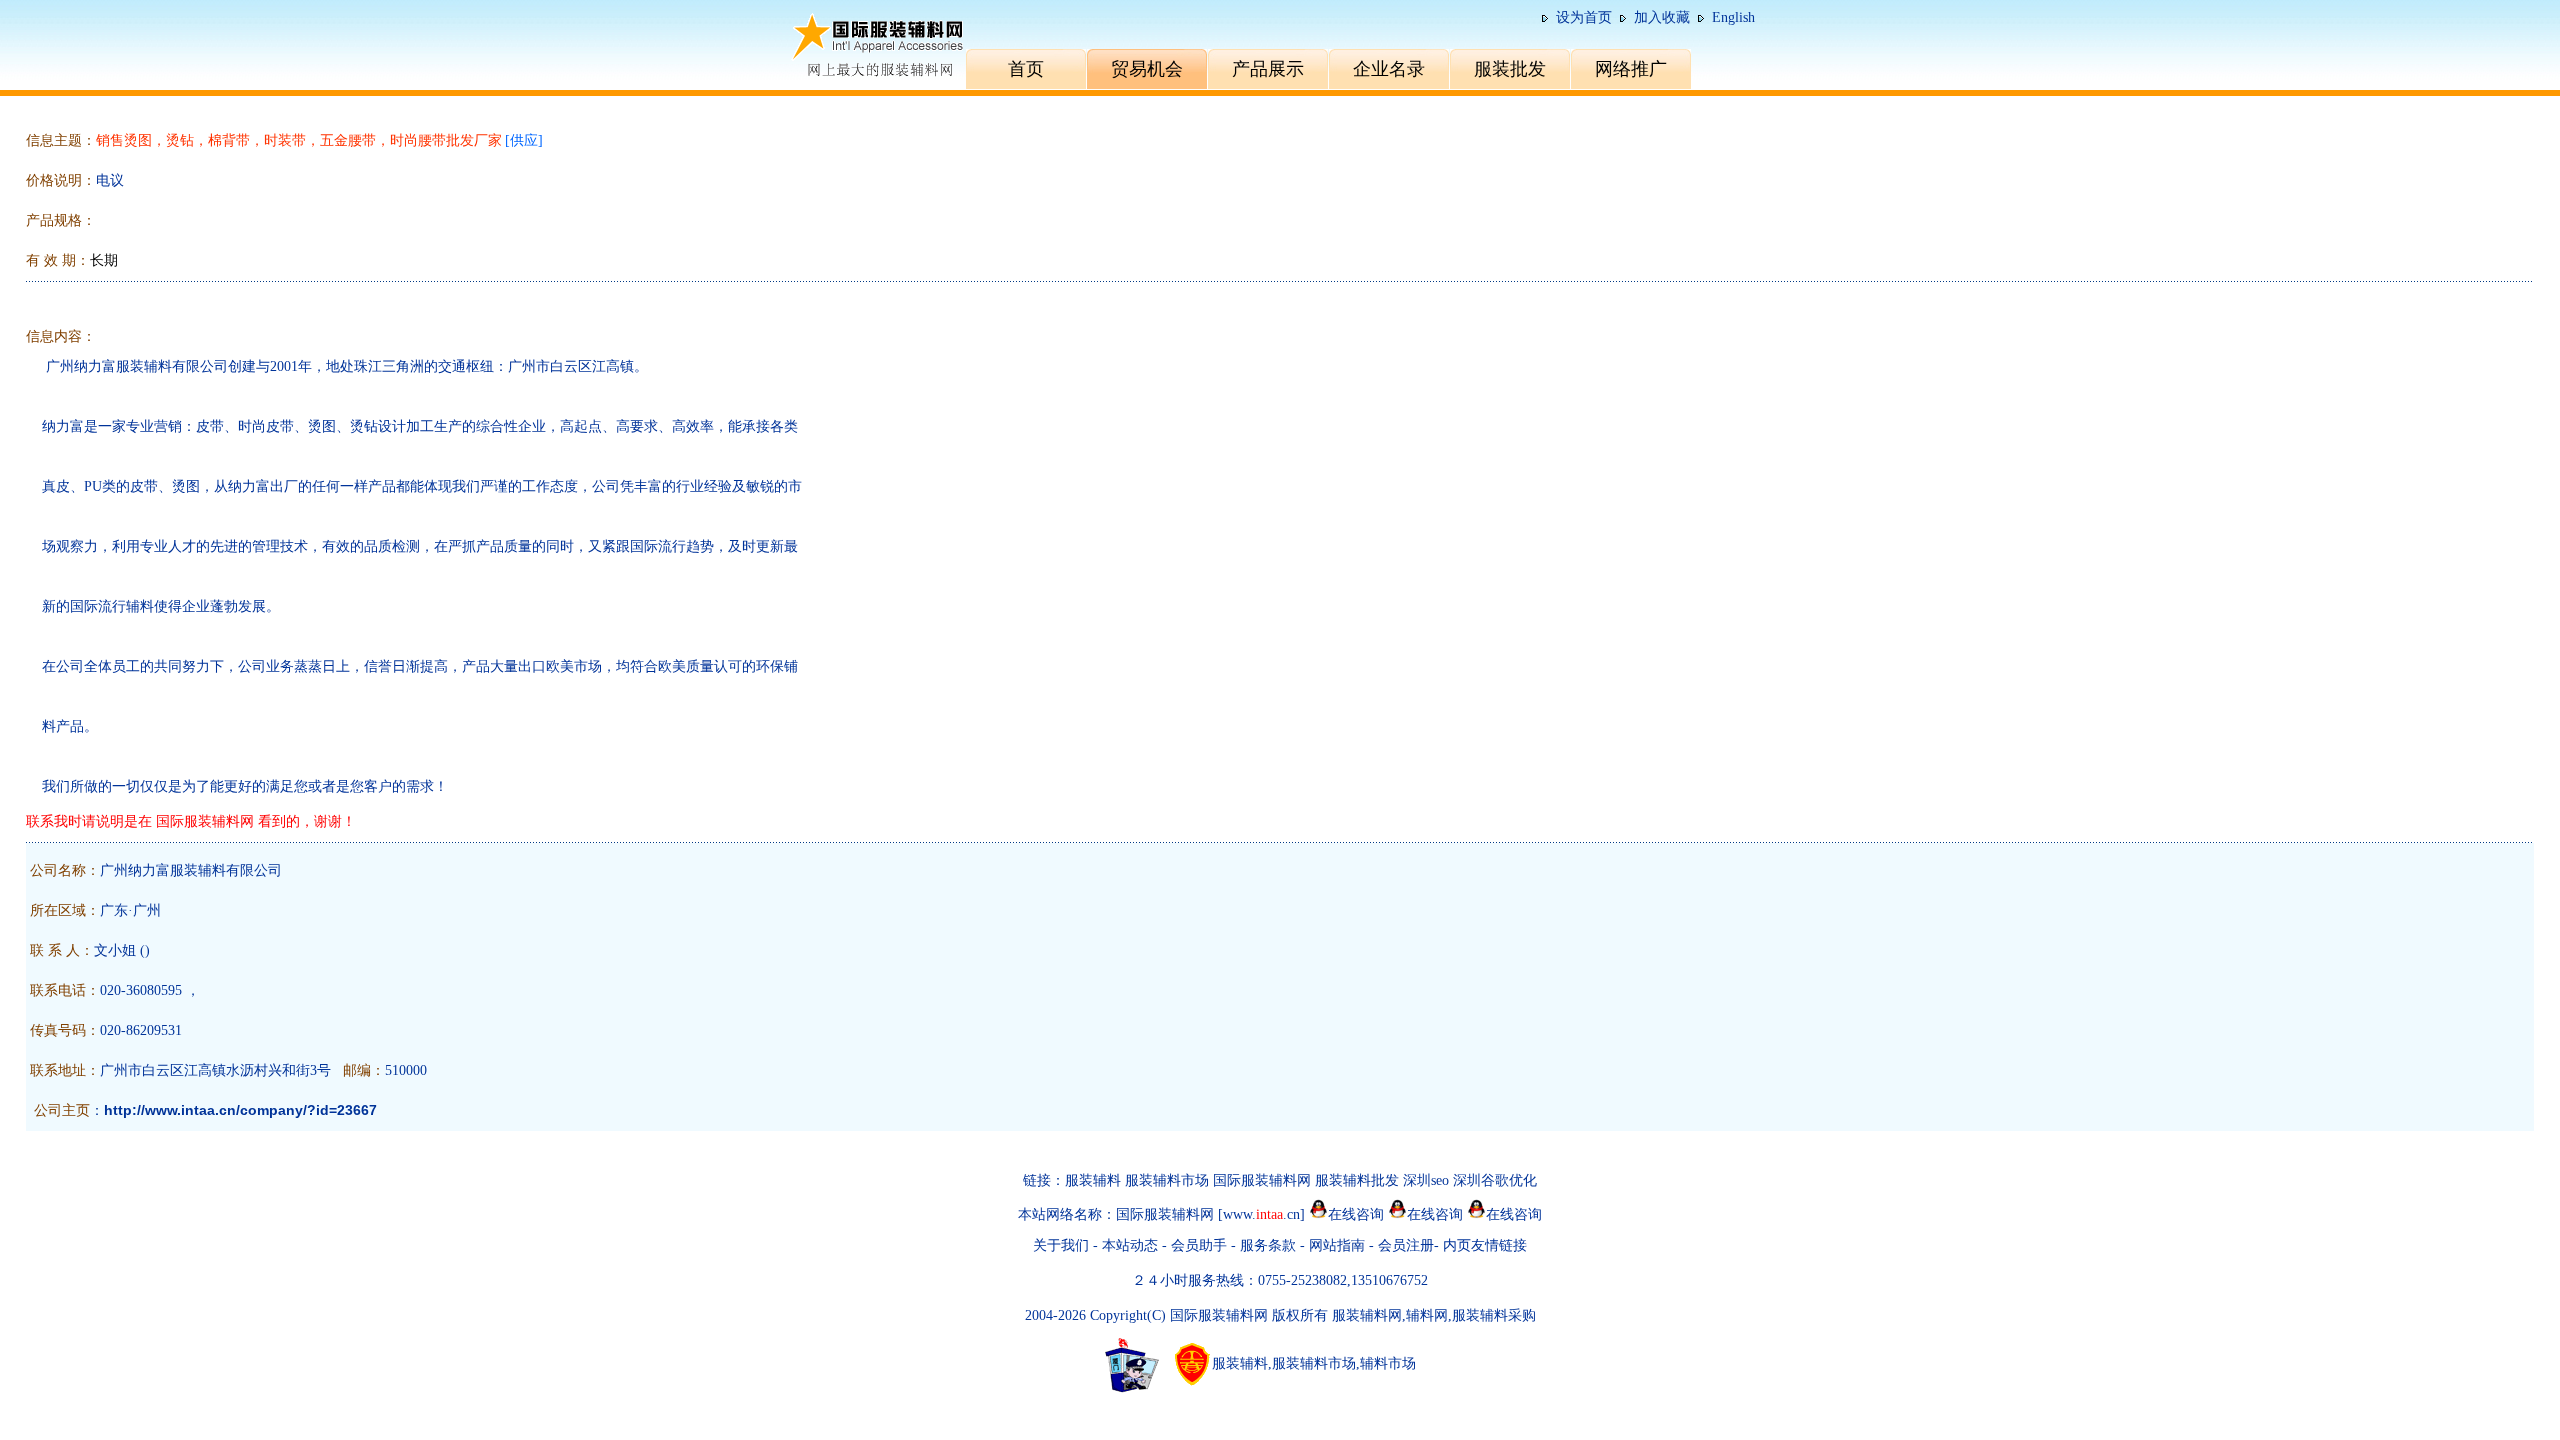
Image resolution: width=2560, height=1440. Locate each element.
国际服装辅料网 (1262, 1180)
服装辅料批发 (1357, 1180)
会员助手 (1199, 1245)
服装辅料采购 (1494, 1315)
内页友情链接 (1485, 1245)
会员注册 (1406, 1245)
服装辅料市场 (1167, 1180)
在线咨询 (1356, 1214)
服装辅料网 (1367, 1315)
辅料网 (1427, 1315)
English (1733, 17)
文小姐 (115, 950)
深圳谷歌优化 (1495, 1180)
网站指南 (1339, 1245)
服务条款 (1268, 1245)
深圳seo (1426, 1180)
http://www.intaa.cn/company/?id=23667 (240, 1110)
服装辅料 (1093, 1180)
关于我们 (1061, 1245)
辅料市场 (1388, 1363)
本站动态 (1130, 1245)
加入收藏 (1662, 17)
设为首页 (1584, 17)
